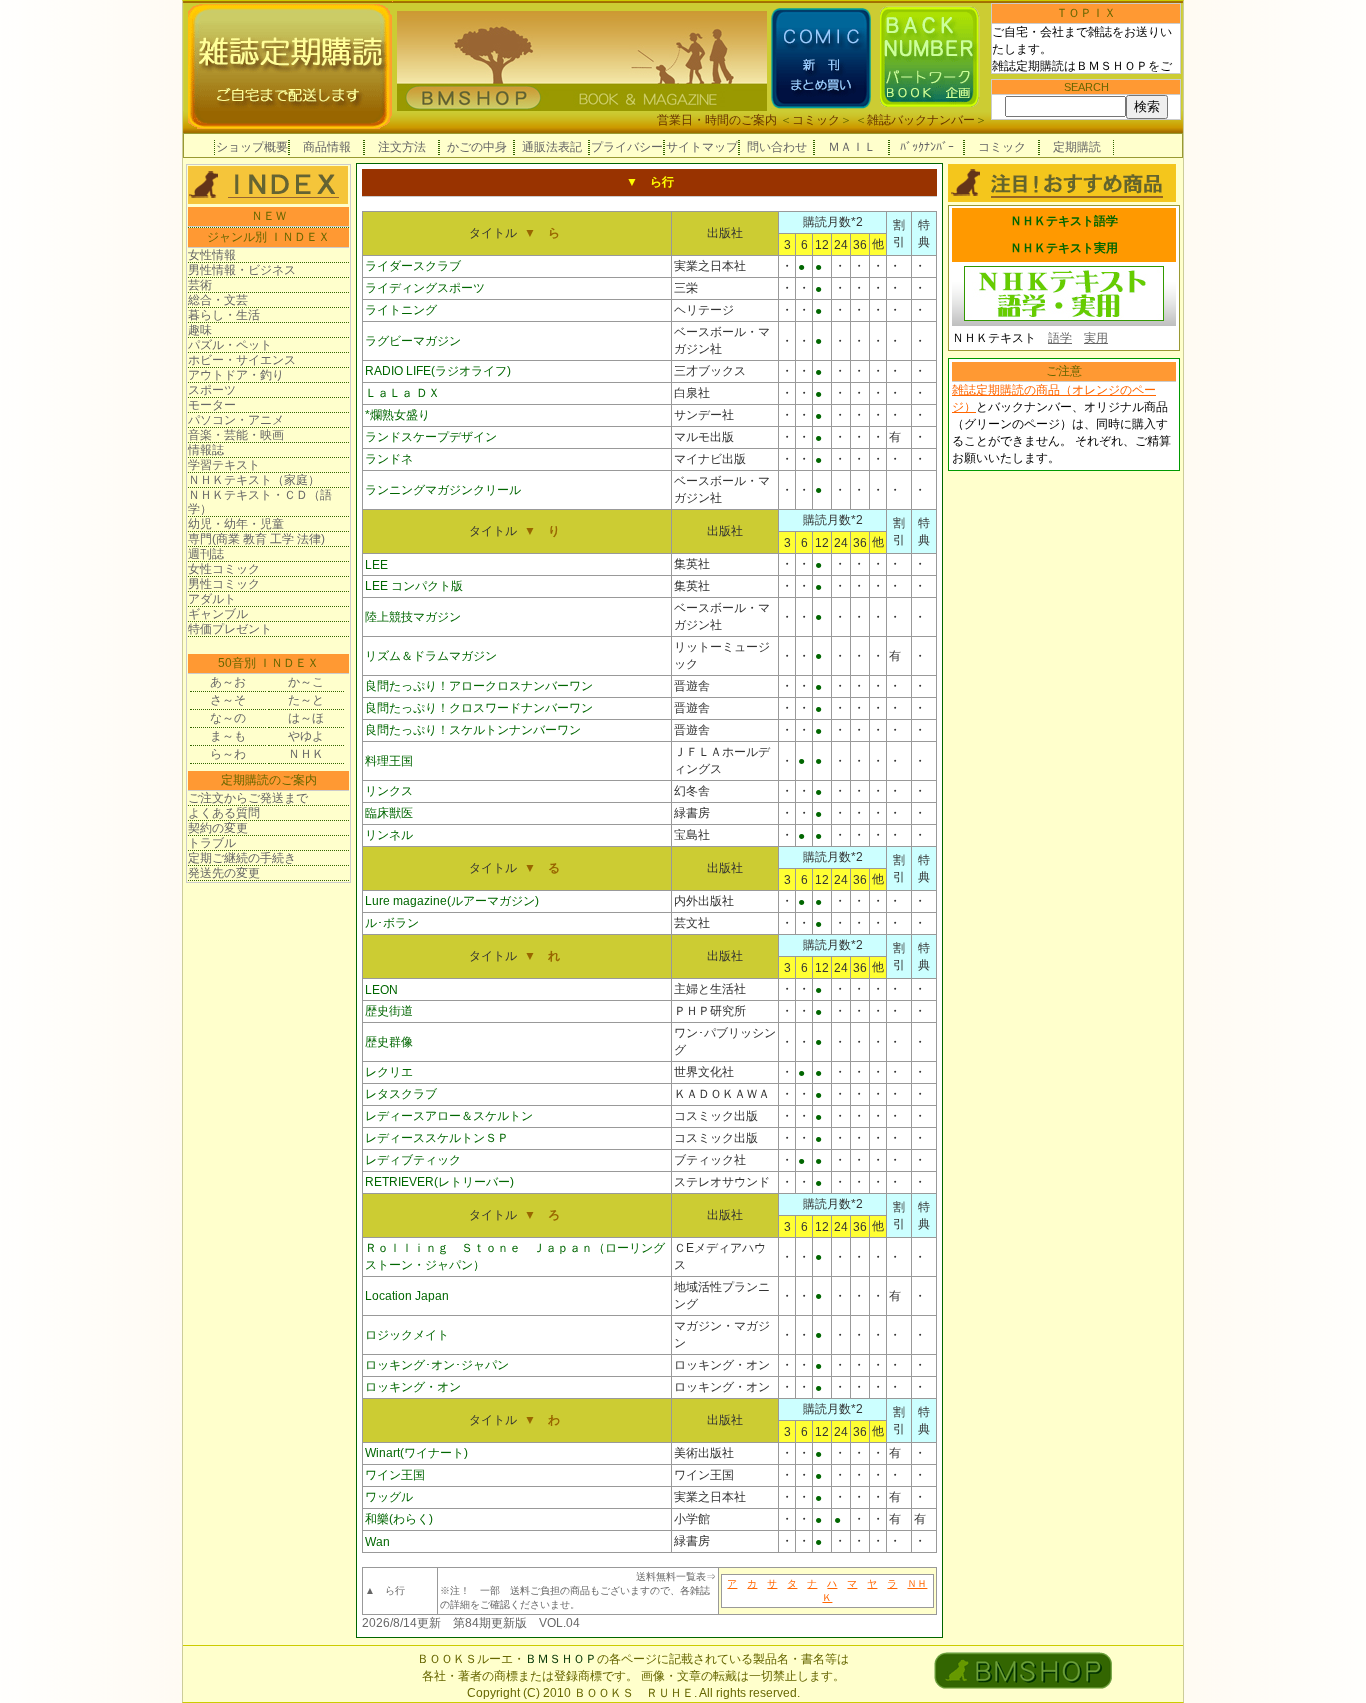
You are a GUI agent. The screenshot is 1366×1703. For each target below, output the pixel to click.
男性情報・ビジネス (242, 270)
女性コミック (224, 569)
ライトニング (401, 310)
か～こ (306, 682)
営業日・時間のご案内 (717, 120)
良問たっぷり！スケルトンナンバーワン (473, 730)
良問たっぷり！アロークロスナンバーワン (479, 686)
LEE (376, 565)
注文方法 (402, 147)
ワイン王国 (395, 1475)
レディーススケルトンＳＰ (437, 1138)
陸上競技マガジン (413, 617)
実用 (1096, 338)
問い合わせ (777, 147)
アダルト (212, 599)
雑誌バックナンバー (921, 120)
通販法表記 (552, 147)
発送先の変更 (224, 873)
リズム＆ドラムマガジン (431, 656)
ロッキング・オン (413, 1387)
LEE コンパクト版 (414, 586)
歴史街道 (389, 1011)
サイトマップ (702, 147)
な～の (228, 718)
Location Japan (407, 1296)
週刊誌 (206, 554)
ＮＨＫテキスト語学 (1064, 221)
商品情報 (327, 147)
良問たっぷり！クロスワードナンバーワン (479, 708)
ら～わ (228, 754)
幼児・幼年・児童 (236, 524)
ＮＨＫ (306, 754)
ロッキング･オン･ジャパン (437, 1365)
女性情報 (212, 255)
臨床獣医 (389, 813)
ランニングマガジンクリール (443, 490)
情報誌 (206, 450)
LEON (381, 990)
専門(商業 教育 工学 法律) (256, 539)
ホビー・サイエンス (242, 360)
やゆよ (306, 736)
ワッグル (389, 1497)
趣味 (200, 330)
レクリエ (389, 1072)
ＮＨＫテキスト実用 (1064, 248)
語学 (1060, 338)
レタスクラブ (401, 1094)
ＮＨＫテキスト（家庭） (254, 480)
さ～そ (228, 700)
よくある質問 (224, 813)
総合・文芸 (218, 300)
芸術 (200, 285)
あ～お (228, 682)
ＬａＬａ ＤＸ (402, 393)
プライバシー (627, 147)
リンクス (389, 791)
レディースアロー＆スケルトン (449, 1116)
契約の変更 (218, 828)
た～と (306, 700)
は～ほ (306, 718)
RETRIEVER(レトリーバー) (439, 1182)
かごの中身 (477, 147)
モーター (212, 405)
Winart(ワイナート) (416, 1453)
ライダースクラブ (413, 266)
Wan (377, 1542)
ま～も (228, 736)
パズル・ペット (230, 345)
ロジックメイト (407, 1335)
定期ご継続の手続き (242, 858)
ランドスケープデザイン (431, 437)
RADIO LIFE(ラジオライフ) (438, 371)
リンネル (389, 835)
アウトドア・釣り (236, 375)
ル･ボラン (392, 923)
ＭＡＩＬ (852, 147)
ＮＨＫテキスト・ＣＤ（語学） (260, 502)
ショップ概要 (252, 147)
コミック (816, 120)
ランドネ (389, 459)
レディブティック (413, 1160)
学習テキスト (224, 465)
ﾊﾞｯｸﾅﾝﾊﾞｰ (927, 147)
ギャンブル (218, 614)
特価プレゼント (230, 629)
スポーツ (212, 390)
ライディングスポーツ (425, 288)
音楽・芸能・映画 (236, 435)
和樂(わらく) (399, 1519)
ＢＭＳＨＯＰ (561, 1659)
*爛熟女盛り (397, 415)
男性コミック (224, 584)
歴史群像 (389, 1042)
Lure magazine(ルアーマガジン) (452, 901)
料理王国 (389, 761)
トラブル (212, 843)
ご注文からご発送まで (248, 798)
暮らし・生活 (224, 315)
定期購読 (1077, 147)
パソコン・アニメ (236, 420)
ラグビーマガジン (413, 341)
